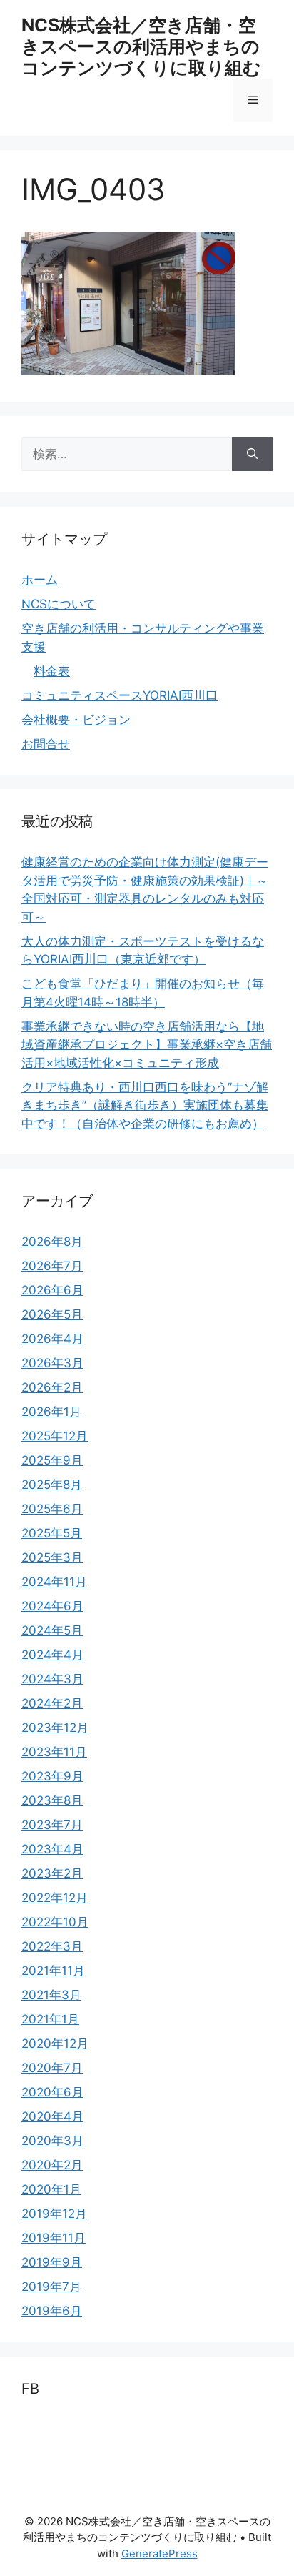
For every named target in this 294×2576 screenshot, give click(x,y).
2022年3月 (52, 1946)
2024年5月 (52, 1630)
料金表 (52, 671)
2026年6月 (52, 1290)
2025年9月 (52, 1460)
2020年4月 (52, 2116)
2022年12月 (55, 1898)
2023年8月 (52, 1800)
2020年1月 (51, 2189)
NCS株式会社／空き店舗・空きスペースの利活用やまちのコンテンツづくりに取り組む (141, 46)
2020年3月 (52, 2141)
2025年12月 (55, 1436)
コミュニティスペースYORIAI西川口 (120, 695)
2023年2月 (52, 1873)
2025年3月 (52, 1557)
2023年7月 (52, 1825)
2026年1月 (51, 1412)
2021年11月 (53, 1971)
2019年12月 (54, 2214)
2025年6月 (52, 1509)
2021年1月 (50, 2019)
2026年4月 (52, 1339)
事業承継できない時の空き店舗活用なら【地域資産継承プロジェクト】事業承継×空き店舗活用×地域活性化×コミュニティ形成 (147, 1045)
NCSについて (59, 604)
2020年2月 (52, 2165)
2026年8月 (52, 1242)
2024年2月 (52, 1703)
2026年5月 (52, 1314)
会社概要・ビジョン (76, 720)
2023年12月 (55, 1728)
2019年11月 (54, 2238)
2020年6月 (52, 2092)
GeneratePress (159, 2553)
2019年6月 (52, 2311)
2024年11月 (54, 1582)
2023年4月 (52, 1849)
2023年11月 (54, 1752)
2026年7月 (52, 1266)
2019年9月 (52, 2262)
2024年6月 (52, 1606)
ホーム (40, 580)
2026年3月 (52, 1363)
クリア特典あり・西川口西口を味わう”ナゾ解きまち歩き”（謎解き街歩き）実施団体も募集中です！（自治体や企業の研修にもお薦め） (145, 1105)
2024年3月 (52, 1679)
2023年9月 (52, 1776)
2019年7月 (51, 2287)
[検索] (252, 455)
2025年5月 (52, 1533)
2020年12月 (55, 2044)
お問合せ (46, 744)
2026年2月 (52, 1387)
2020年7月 (52, 2068)
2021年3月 (51, 1995)
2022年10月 (55, 1922)
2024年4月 (52, 1655)
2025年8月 (52, 1485)
